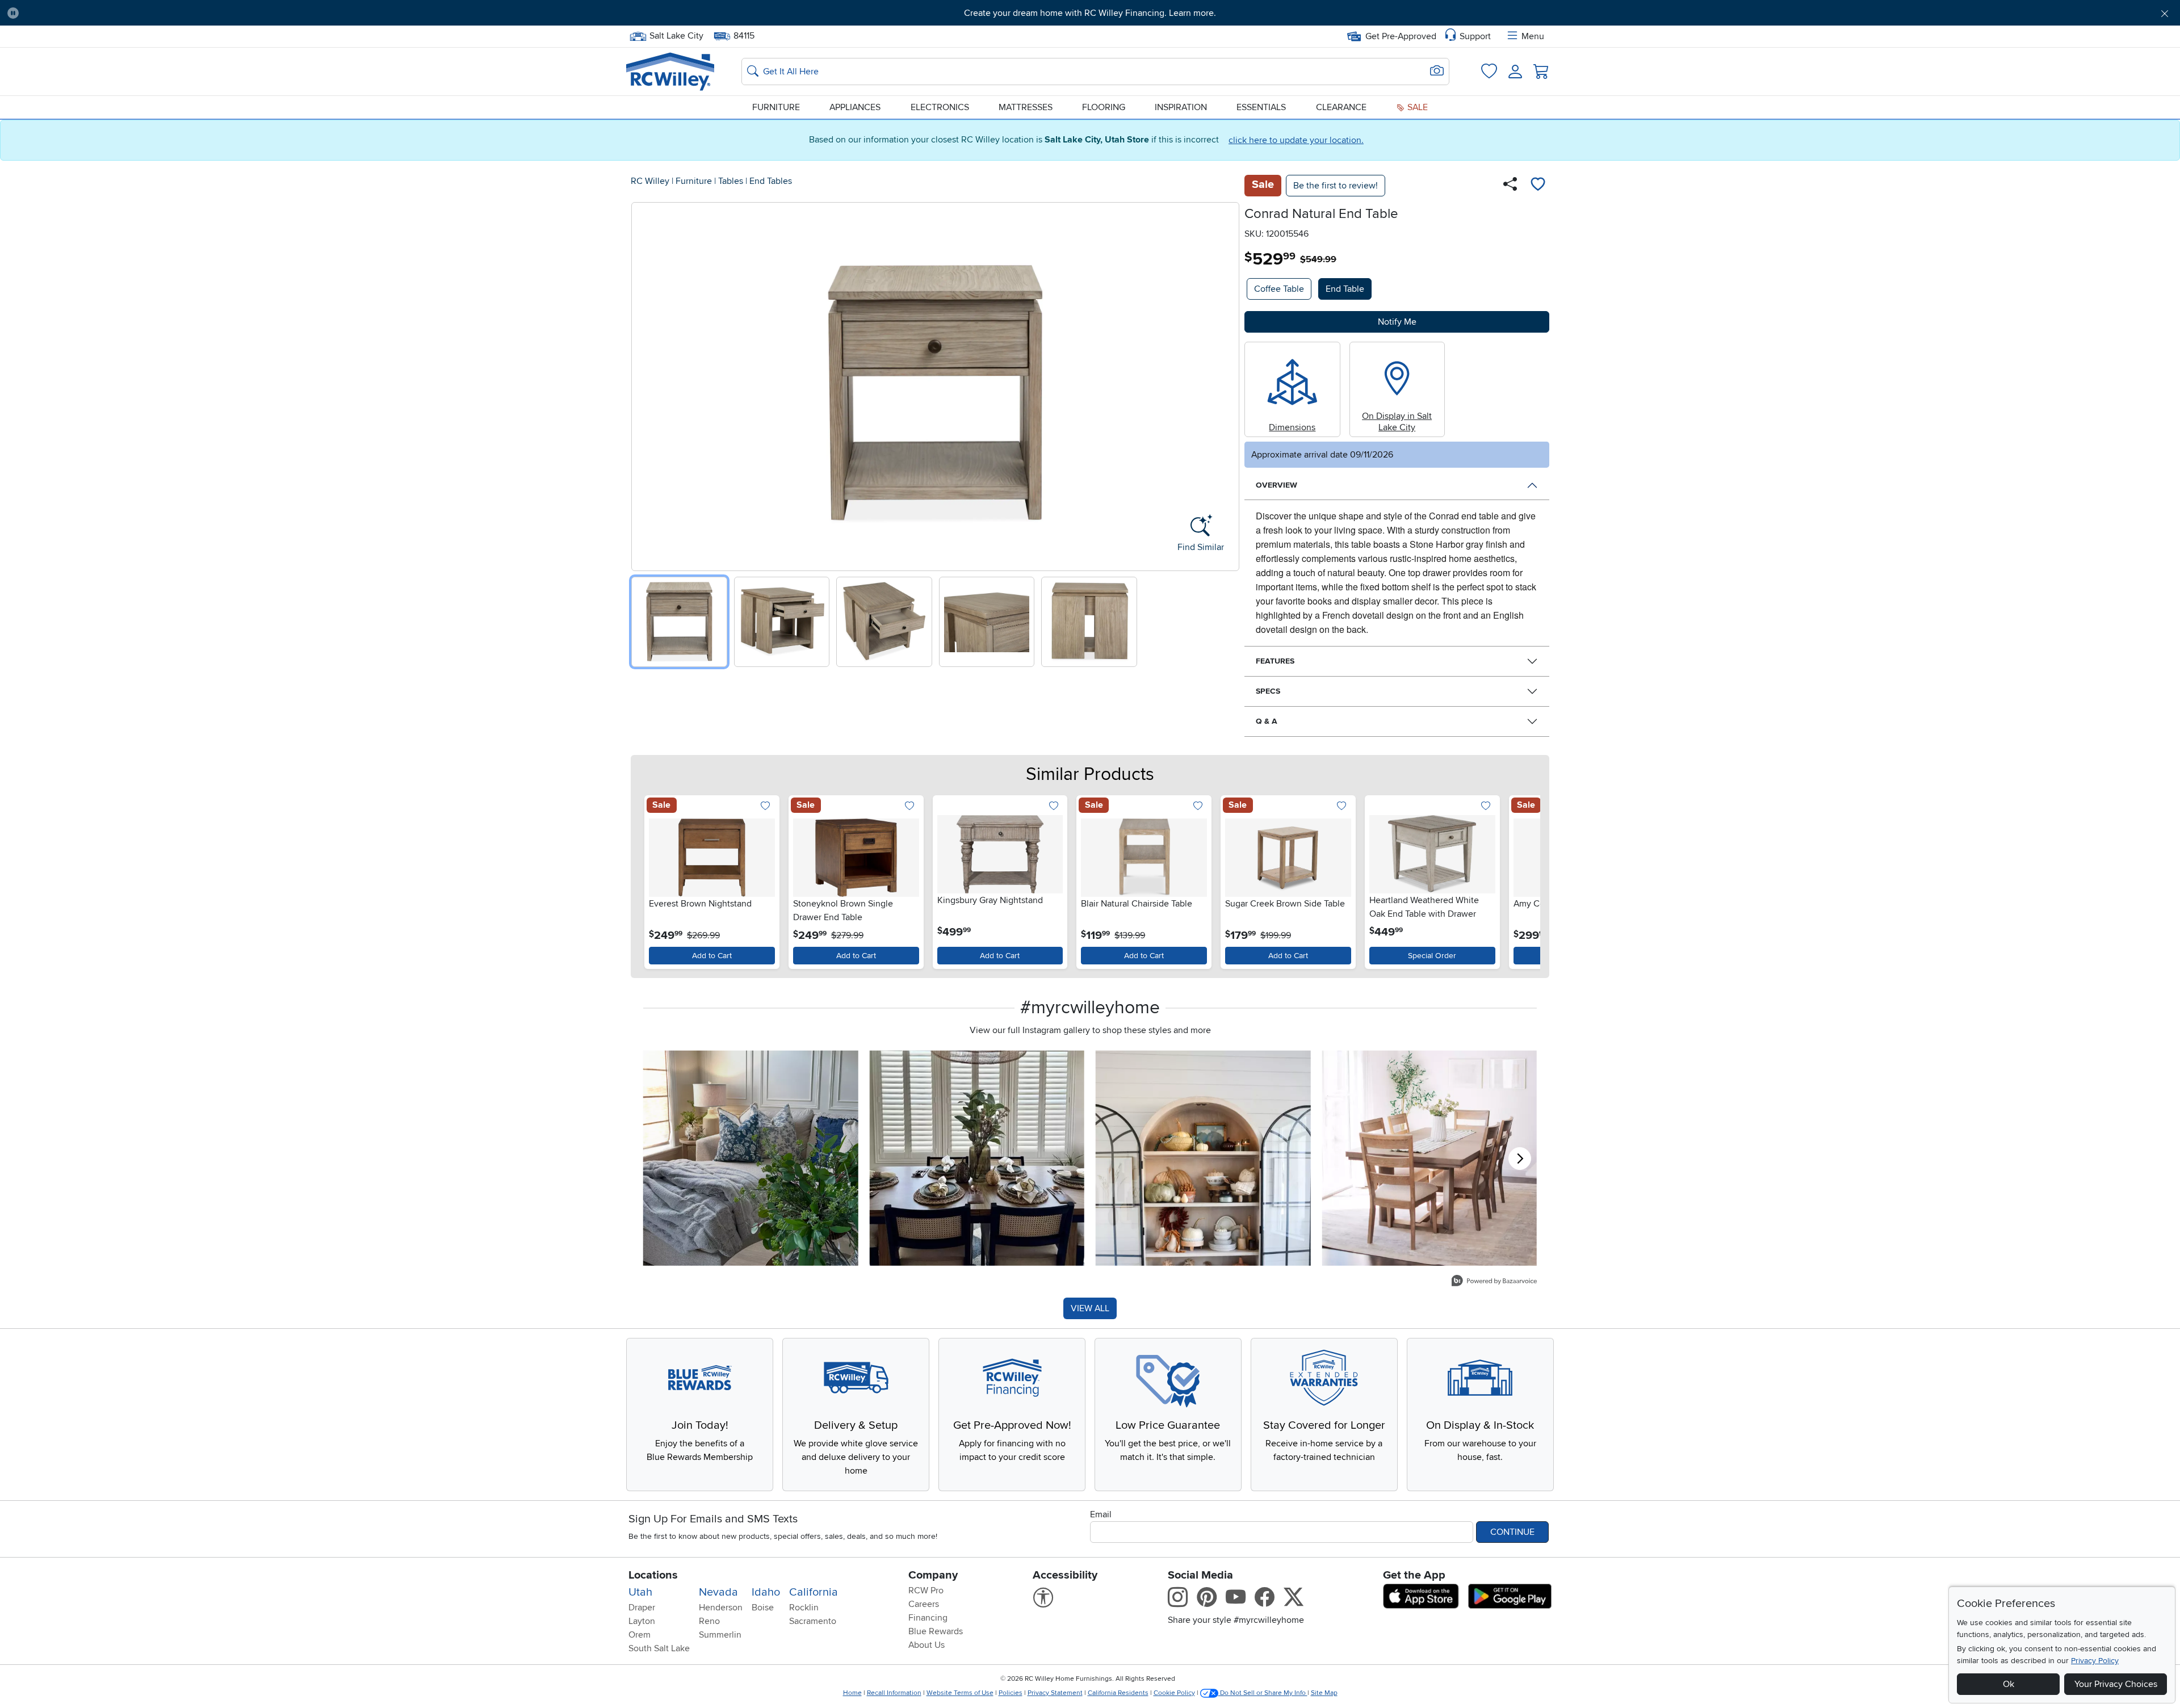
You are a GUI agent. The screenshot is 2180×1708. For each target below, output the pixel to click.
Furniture (776, 107)
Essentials (1261, 107)
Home (852, 1693)
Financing (928, 1618)
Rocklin (804, 1608)
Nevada (718, 1592)
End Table (1345, 289)
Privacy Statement (1055, 1693)
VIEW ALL (1090, 1308)
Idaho (766, 1592)
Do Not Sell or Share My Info (1263, 1693)
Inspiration (1181, 107)
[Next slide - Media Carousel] (1520, 1159)
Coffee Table (1279, 289)
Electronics (940, 107)
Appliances (855, 107)
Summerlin (720, 1635)
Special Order (1432, 956)
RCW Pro (926, 1591)
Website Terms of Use (960, 1693)
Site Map (1324, 1693)
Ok (2009, 1684)
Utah (640, 1592)
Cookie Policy (1174, 1693)
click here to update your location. (1296, 140)
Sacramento (813, 1621)
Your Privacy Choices (2116, 1684)
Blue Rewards (936, 1631)
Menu (1533, 36)
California (814, 1592)
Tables (731, 181)
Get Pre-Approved (1401, 36)
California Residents (1118, 1693)
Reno (709, 1621)
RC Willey (650, 181)
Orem (640, 1635)
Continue (1512, 1532)
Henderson (721, 1608)
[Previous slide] (644, 384)
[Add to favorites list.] (766, 807)
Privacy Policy (2095, 1661)
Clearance (1341, 107)
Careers (924, 1604)
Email (1101, 1514)
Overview (1276, 485)
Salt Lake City (676, 35)
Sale (1416, 107)
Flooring (1104, 107)
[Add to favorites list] (1538, 186)
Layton (642, 1621)
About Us (927, 1645)
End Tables (771, 181)
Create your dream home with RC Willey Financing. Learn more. (1090, 13)
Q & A (1267, 721)
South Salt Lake (659, 1648)
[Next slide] (1227, 384)
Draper (642, 1608)
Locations (653, 1575)
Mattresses (1026, 107)
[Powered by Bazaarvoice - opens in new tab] (1494, 1282)
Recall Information (894, 1693)
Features (1275, 661)
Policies (1011, 1693)
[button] (192, 13)
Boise (763, 1608)
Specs (1268, 691)
